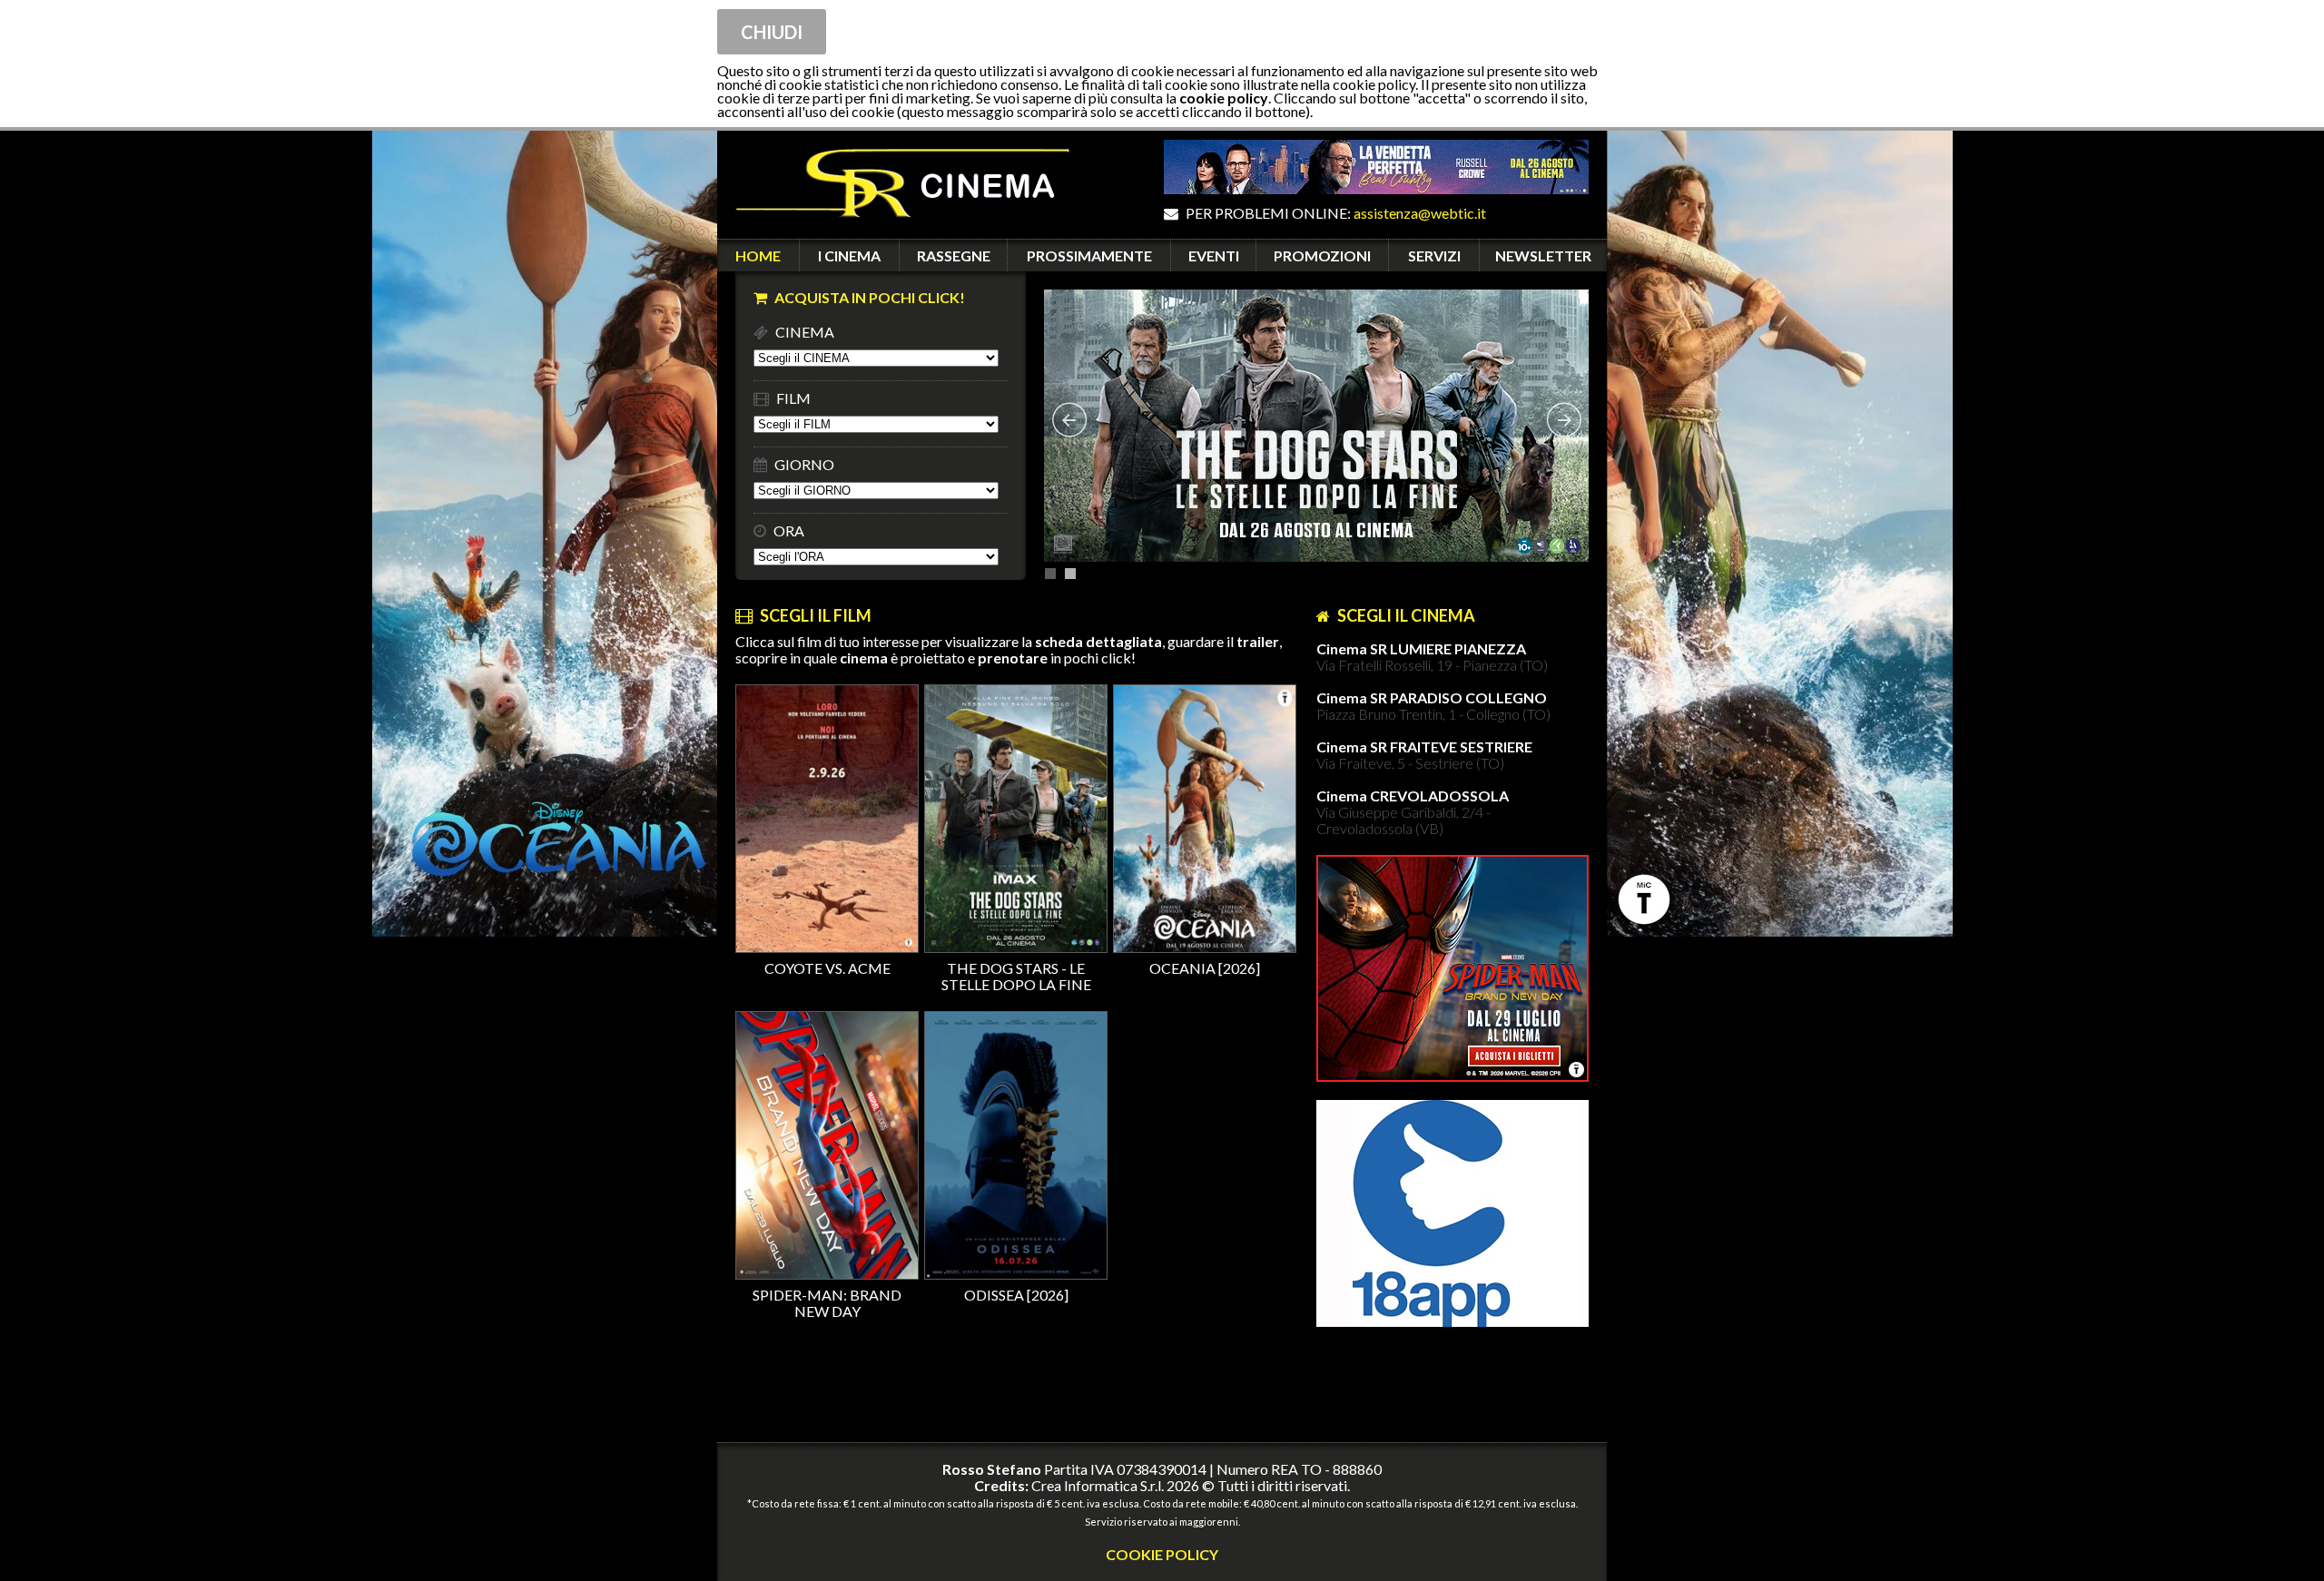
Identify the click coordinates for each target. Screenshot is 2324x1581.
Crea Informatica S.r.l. (1098, 1485)
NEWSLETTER (1543, 255)
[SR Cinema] (893, 230)
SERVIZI (1434, 255)
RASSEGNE (954, 255)
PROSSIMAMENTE (1089, 255)
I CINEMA (849, 255)
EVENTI (1214, 255)
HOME (758, 255)
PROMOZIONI (1322, 255)
